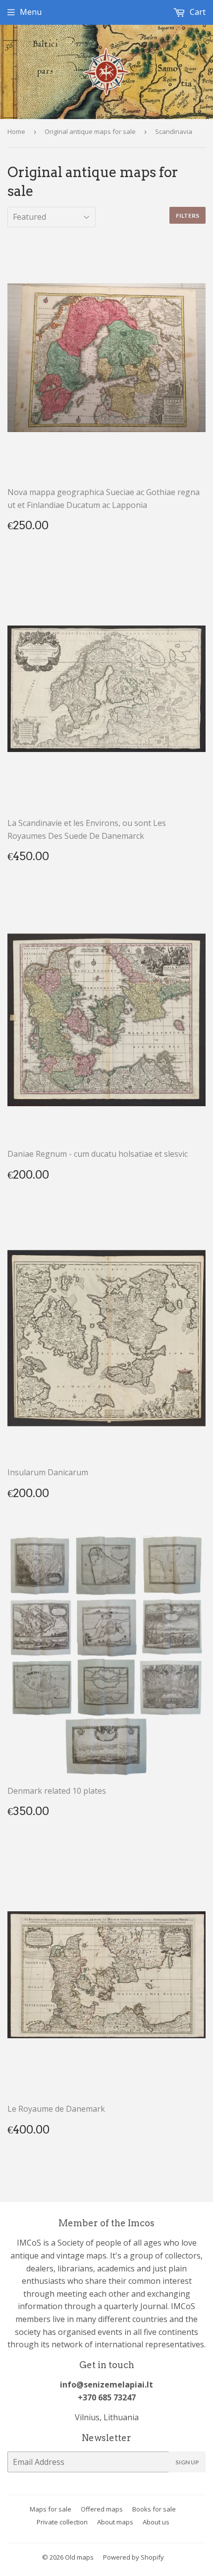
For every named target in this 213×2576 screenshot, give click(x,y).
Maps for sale (51, 2509)
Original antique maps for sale (90, 131)
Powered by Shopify (133, 2557)
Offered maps (102, 2509)
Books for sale (154, 2509)
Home (16, 131)
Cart (197, 12)
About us (156, 2522)
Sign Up (187, 2462)
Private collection (62, 2522)
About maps (115, 2522)
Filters (187, 216)
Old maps (79, 2557)
